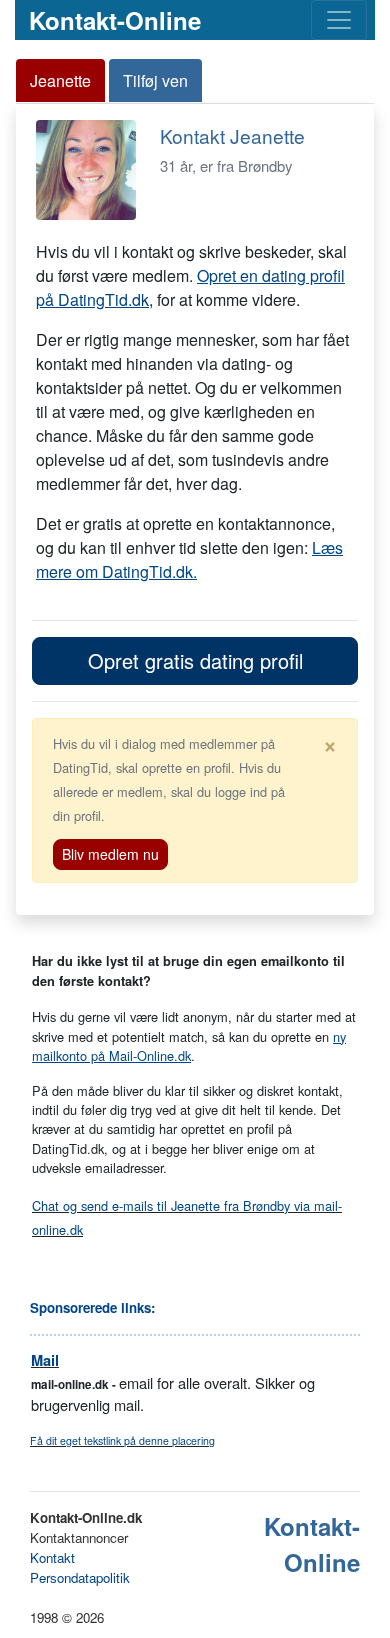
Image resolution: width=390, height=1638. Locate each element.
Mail (45, 1360)
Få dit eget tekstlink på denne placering (122, 1440)
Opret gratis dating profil (195, 660)
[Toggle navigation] (339, 20)
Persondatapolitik (80, 1577)
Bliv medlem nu (110, 854)
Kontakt (52, 1557)
